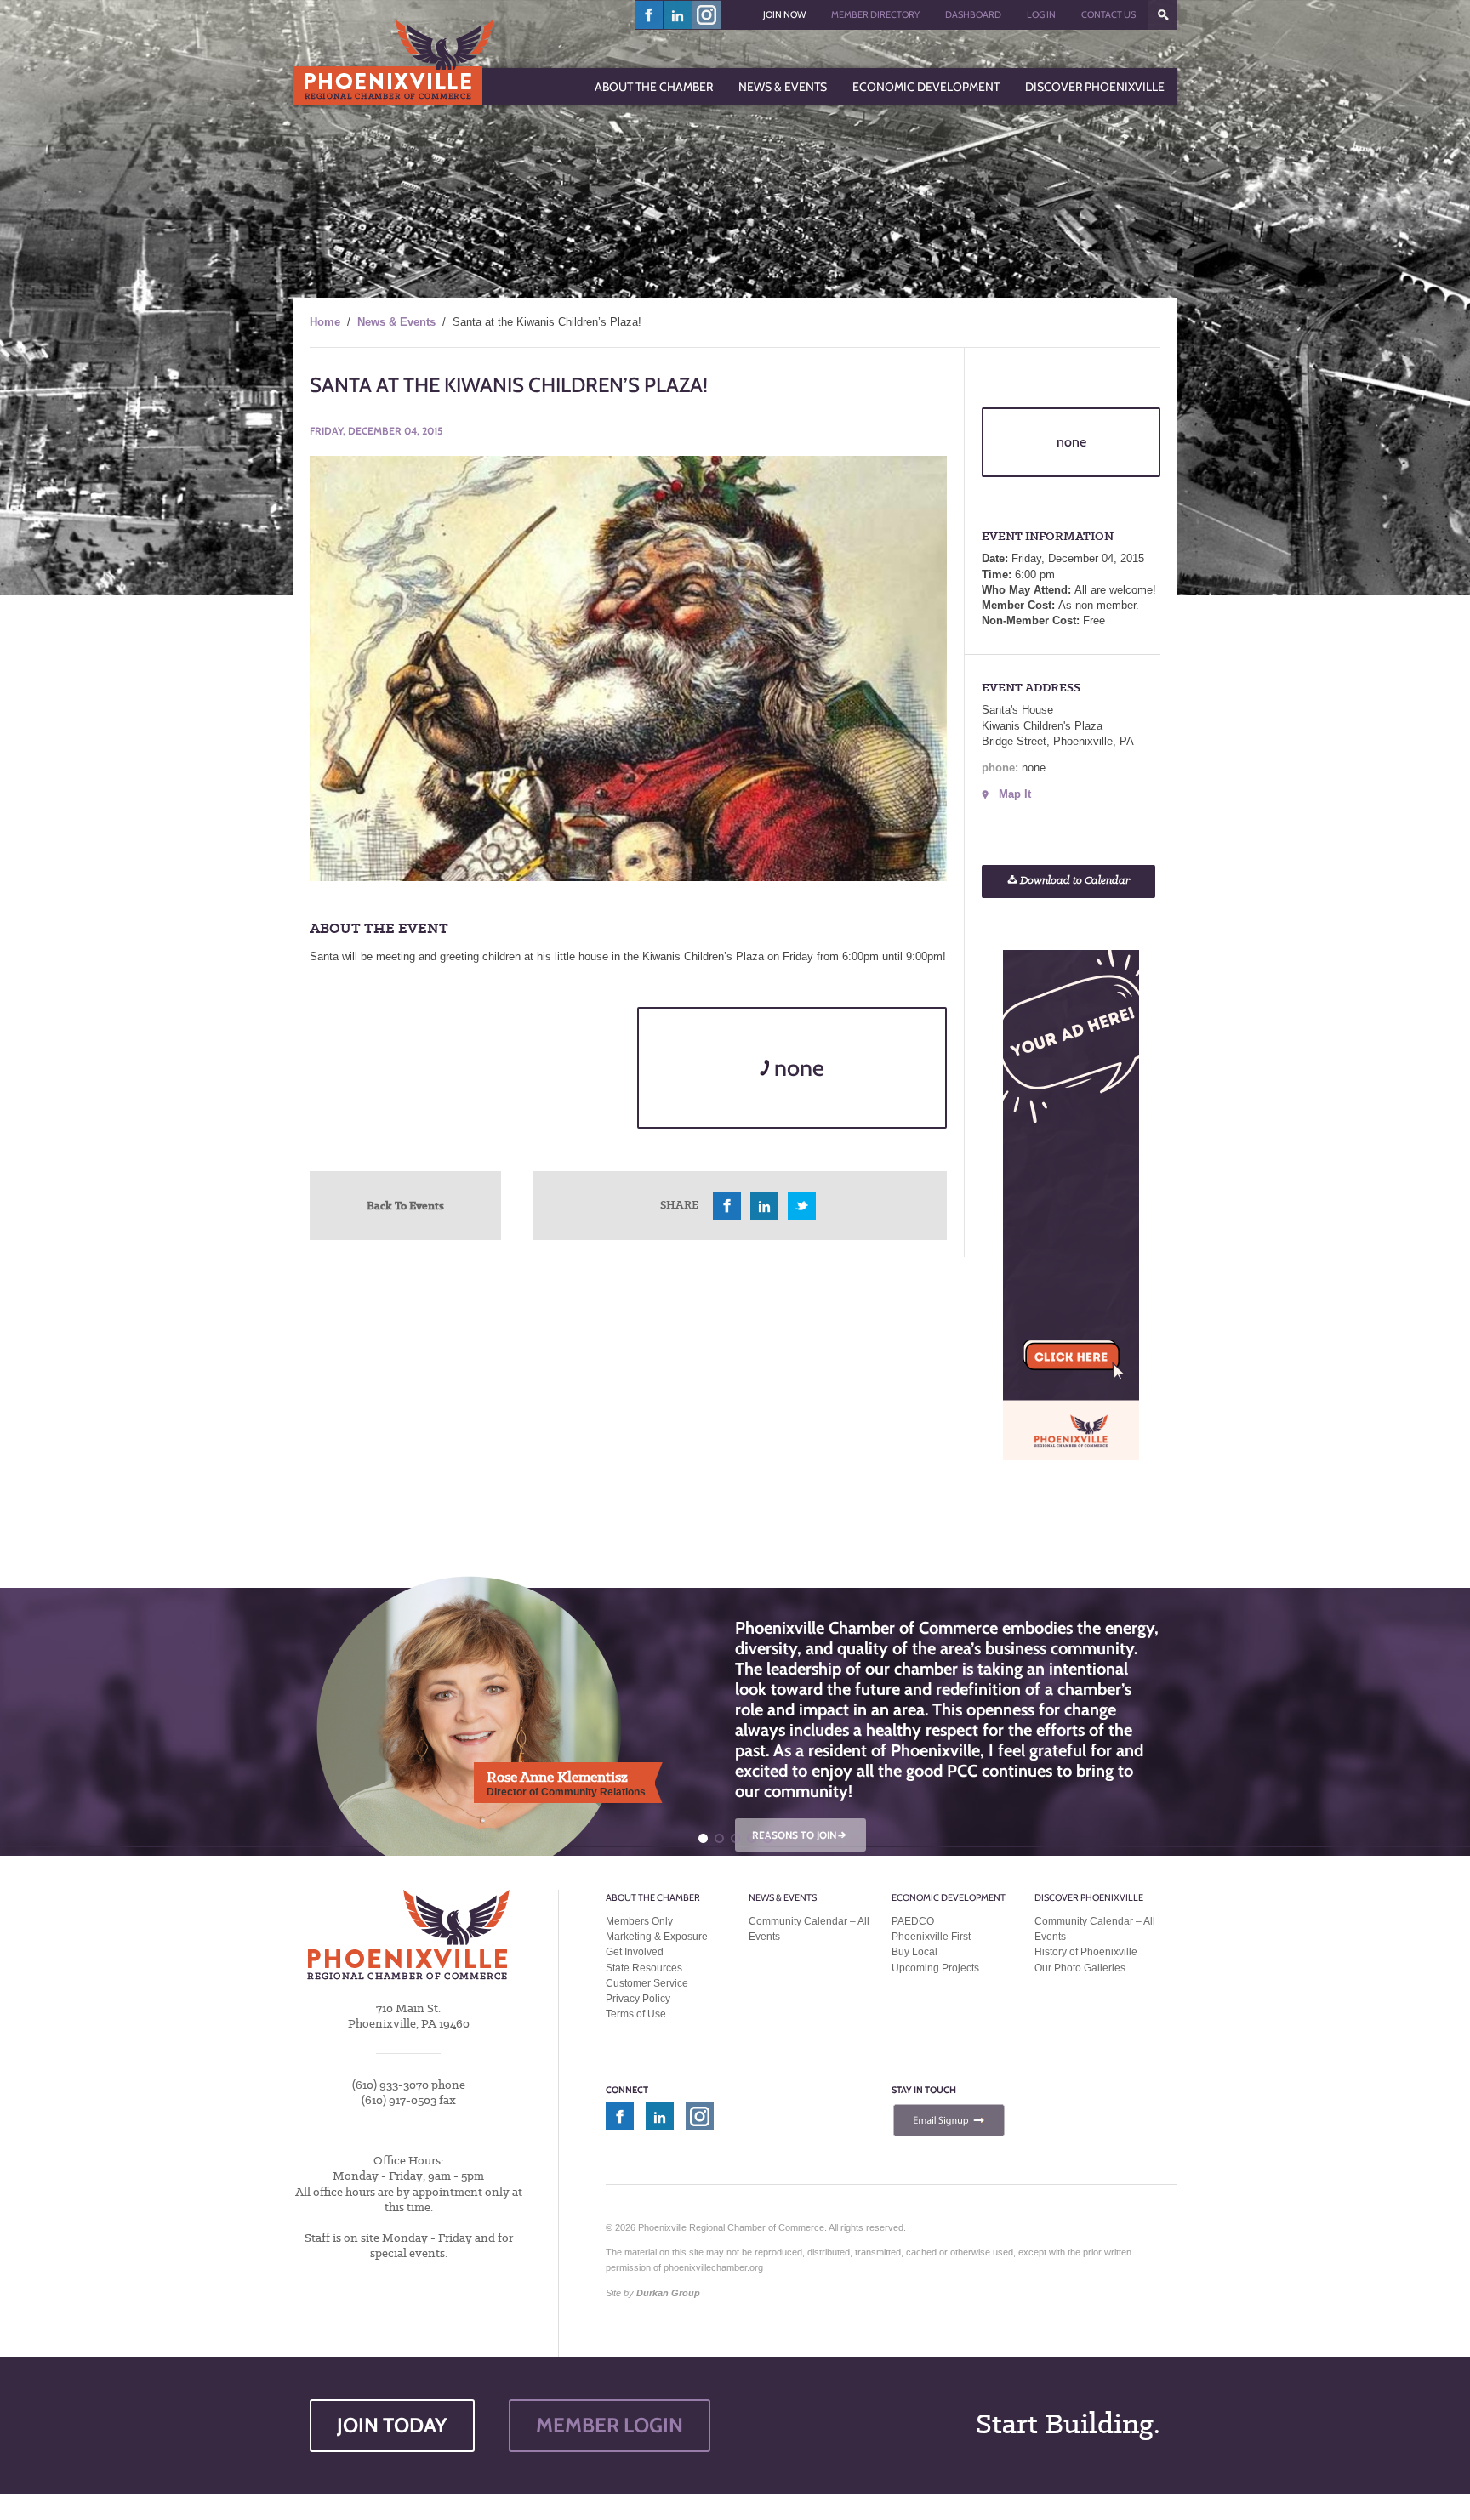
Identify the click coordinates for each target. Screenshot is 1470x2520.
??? (1163, 15)
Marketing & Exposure (657, 1937)
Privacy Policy (638, 1999)
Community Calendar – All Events (809, 1929)
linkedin (678, 15)
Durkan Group (668, 2293)
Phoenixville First (931, 1937)
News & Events (396, 322)
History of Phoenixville (1086, 1952)
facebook (649, 15)
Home (325, 322)
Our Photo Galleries (1080, 1968)
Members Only (639, 1921)
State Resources (644, 1968)
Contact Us (1108, 14)
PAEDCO (913, 1921)
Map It (1015, 794)
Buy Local (914, 1952)
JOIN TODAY (392, 2425)
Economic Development (949, 1897)
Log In (1041, 14)
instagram (707, 15)
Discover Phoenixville (1089, 1897)
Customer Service (647, 1983)
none (797, 1068)
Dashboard (973, 14)
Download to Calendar (1074, 881)
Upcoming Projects (935, 1968)
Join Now (784, 14)
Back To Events (405, 1205)
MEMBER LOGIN (610, 2425)
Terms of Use (636, 2014)
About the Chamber (653, 1897)
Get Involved (635, 1952)
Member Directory (875, 14)
